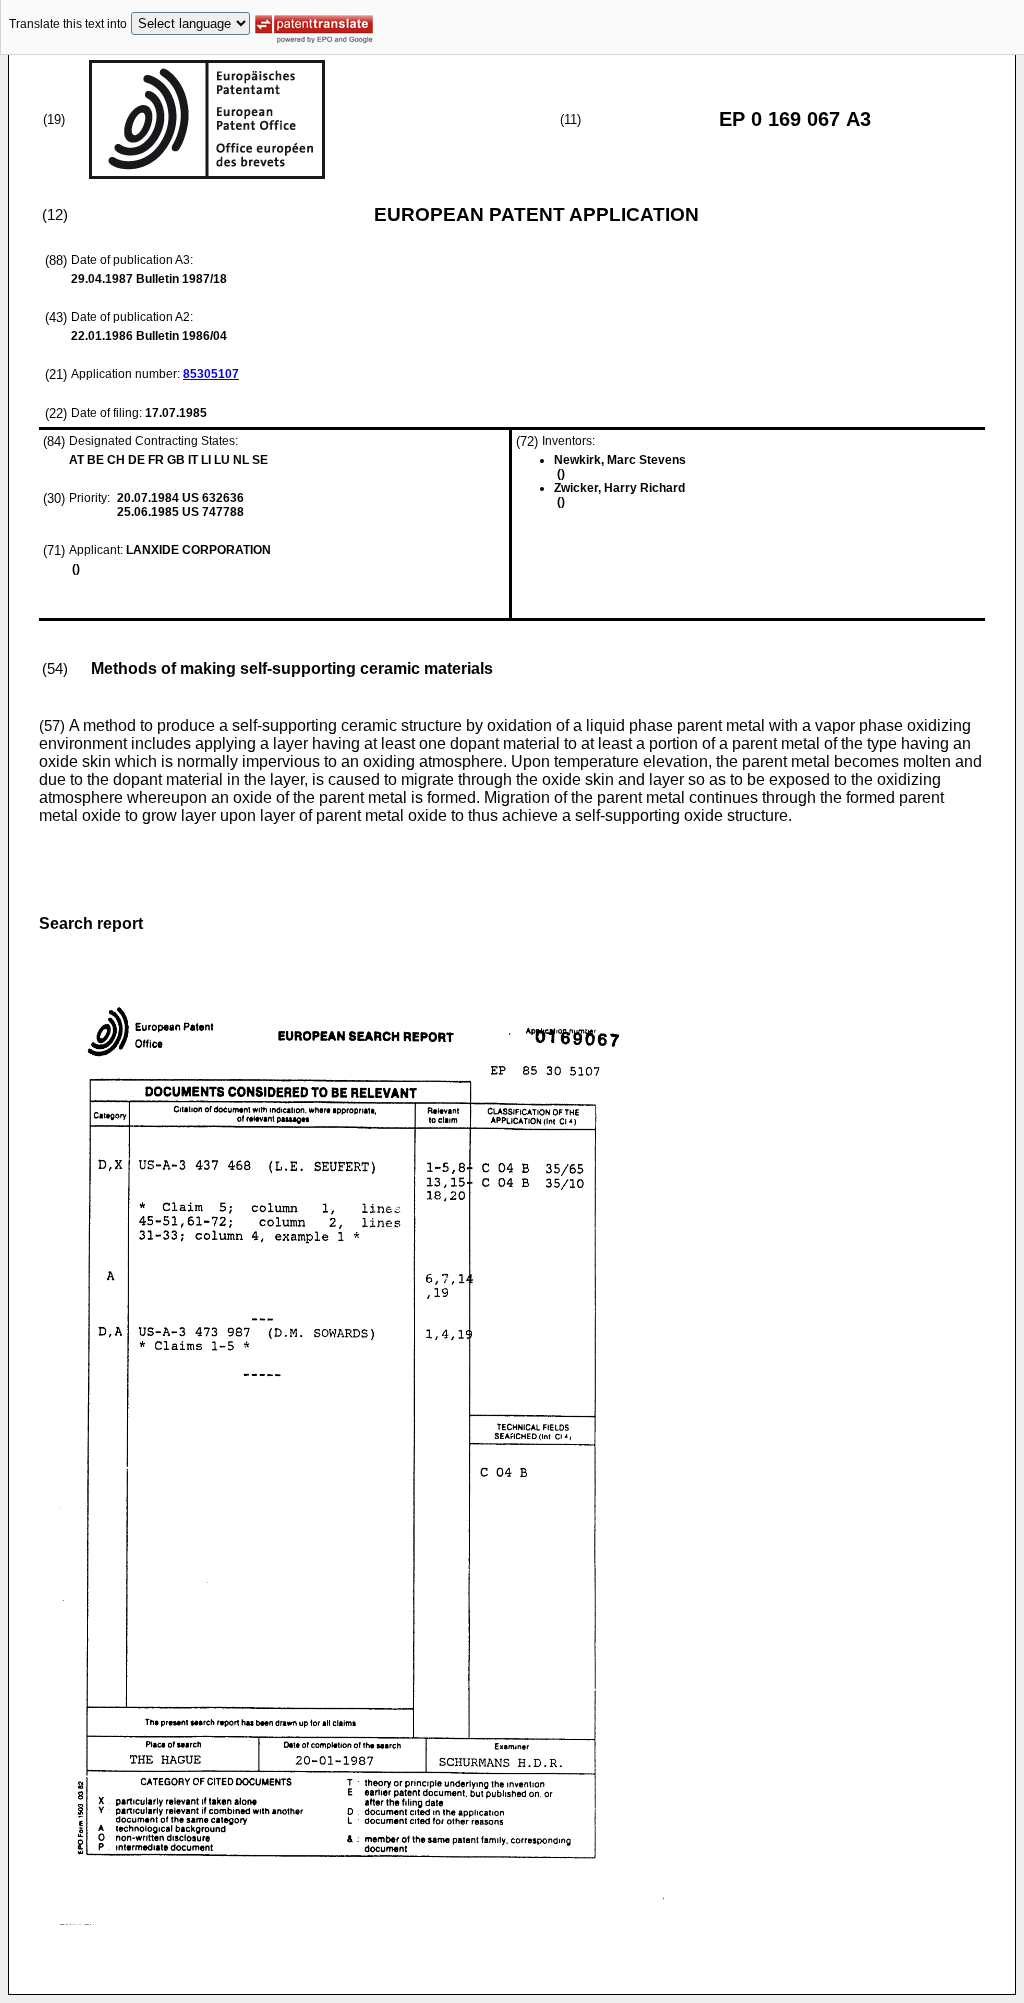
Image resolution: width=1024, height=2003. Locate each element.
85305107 (211, 374)
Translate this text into (68, 24)
